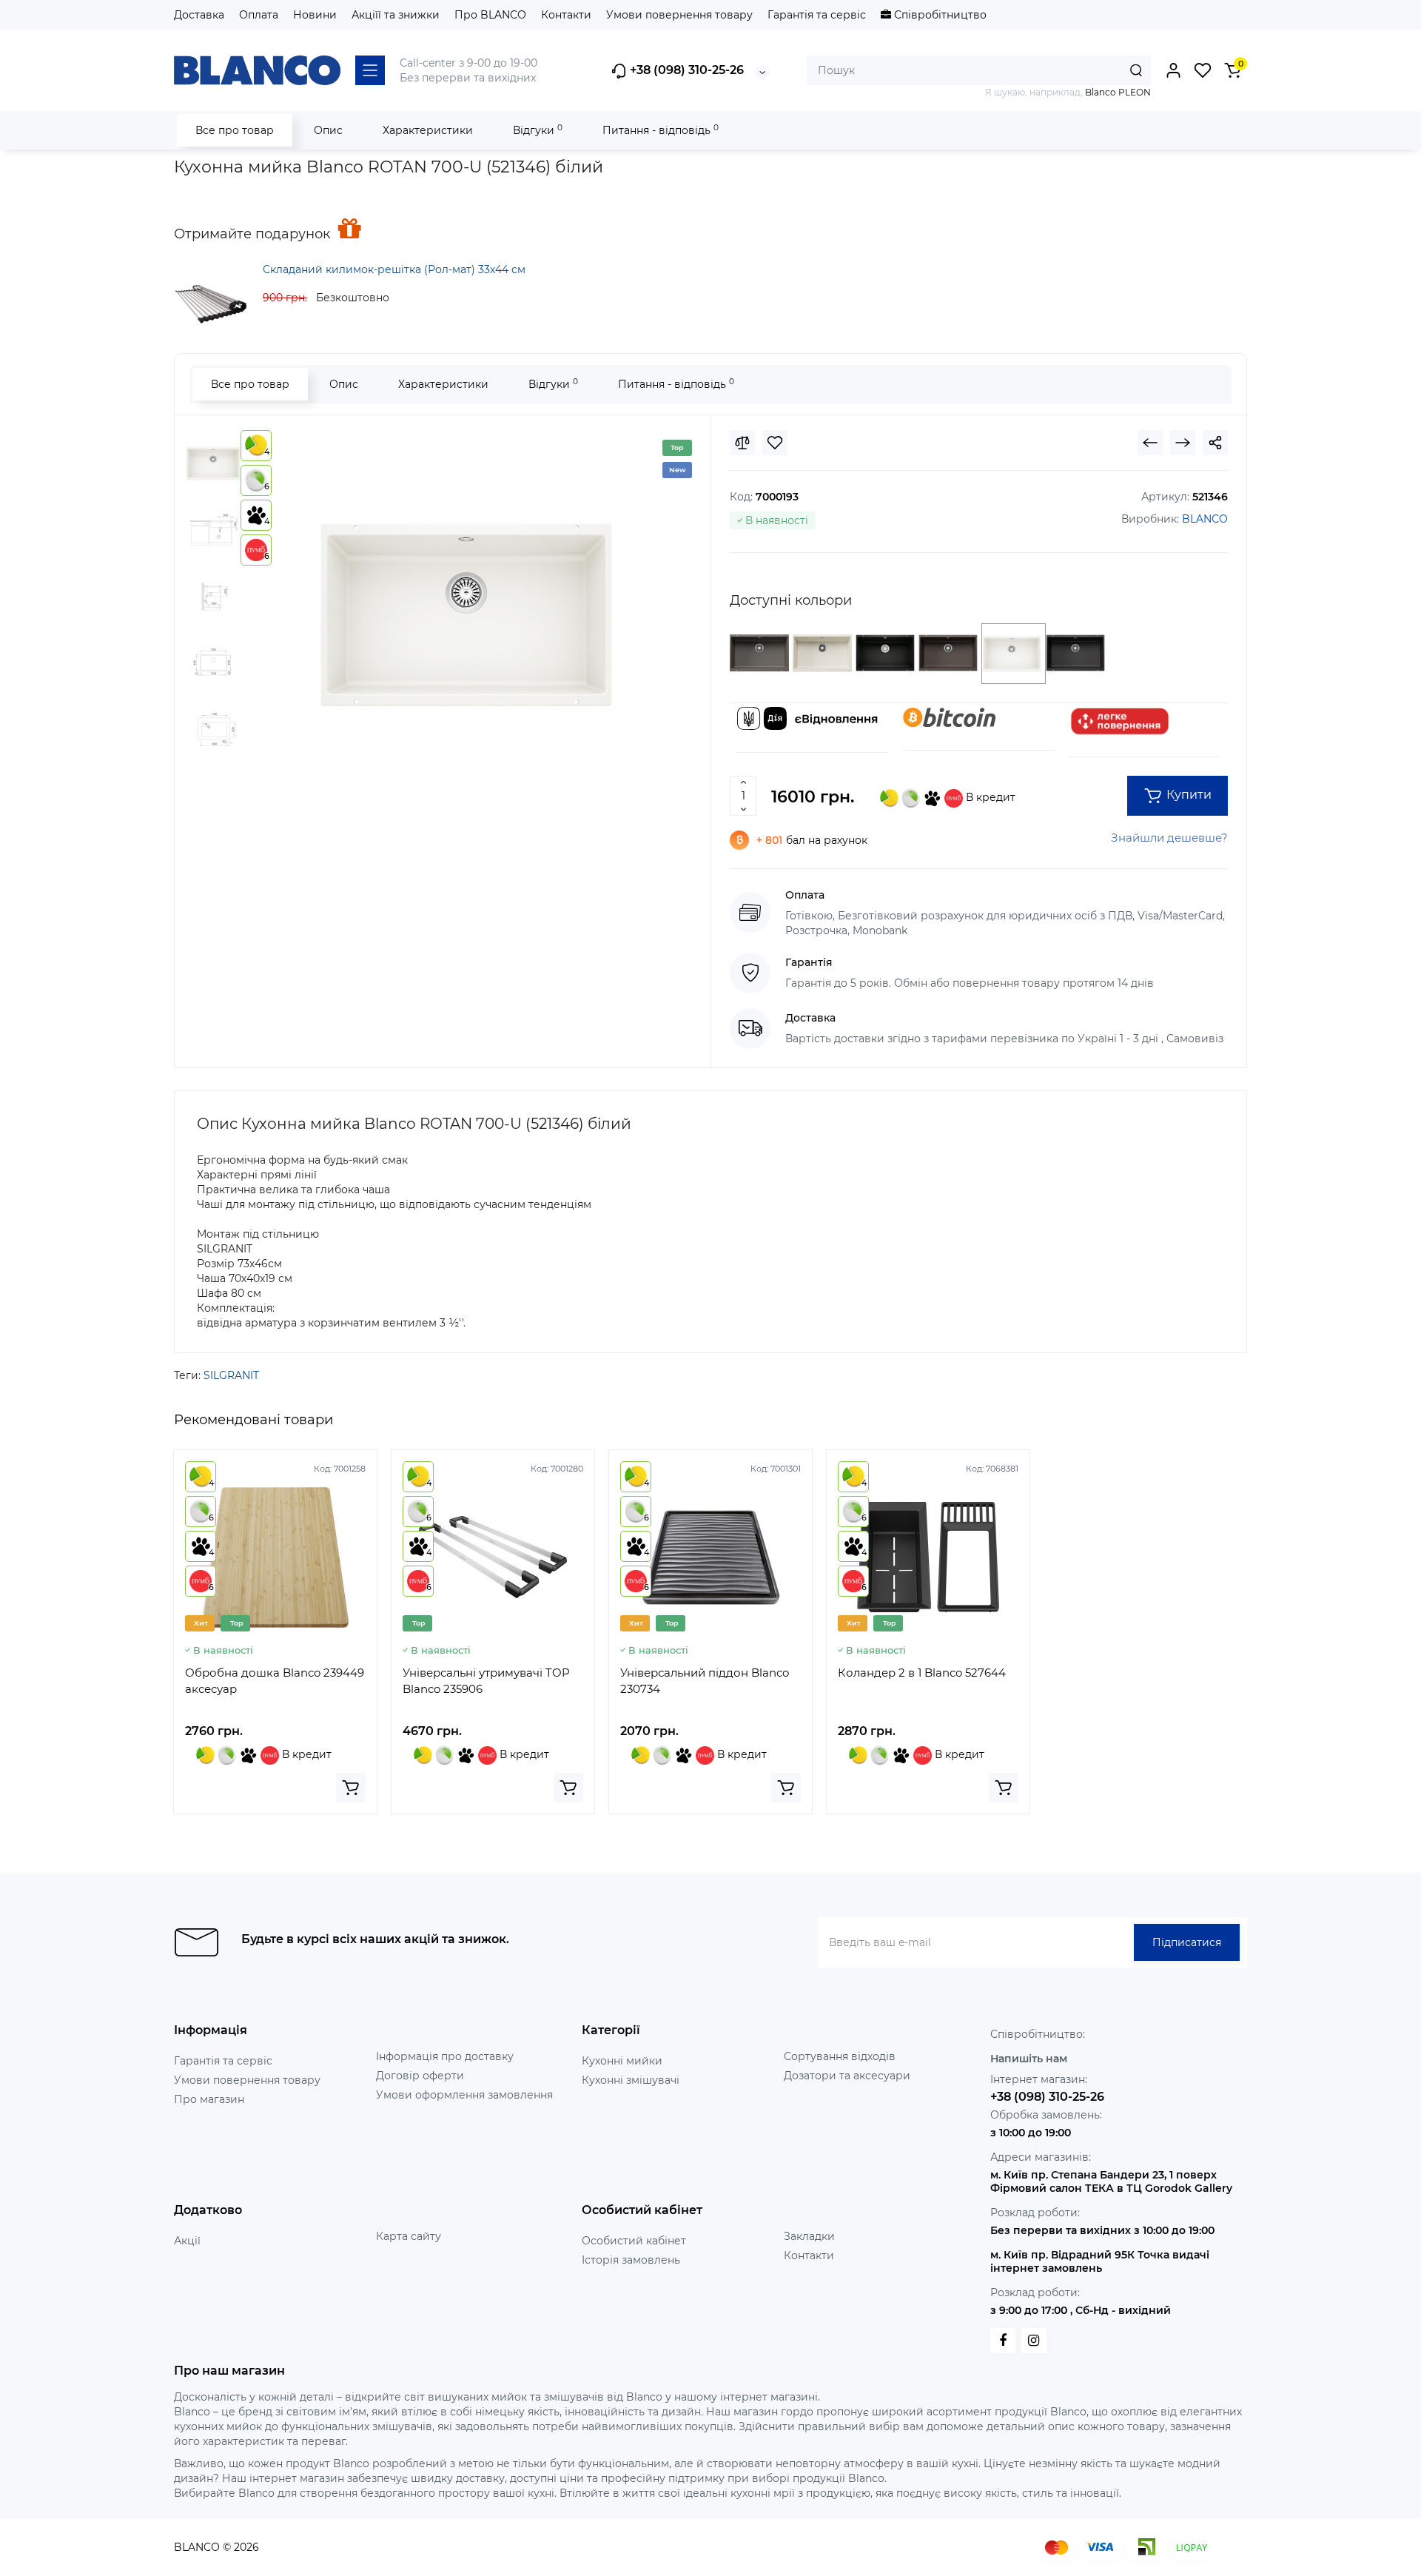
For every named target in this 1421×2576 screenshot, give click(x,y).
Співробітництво (939, 15)
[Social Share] (1215, 443)
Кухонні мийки (622, 2061)
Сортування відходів (840, 2056)
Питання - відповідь (661, 130)
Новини (315, 15)
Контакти (566, 15)
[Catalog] (370, 70)
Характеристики (428, 130)
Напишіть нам (1029, 2059)
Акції (187, 2241)
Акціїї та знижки (396, 15)
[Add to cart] (351, 1788)
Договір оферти (420, 2076)
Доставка (199, 15)
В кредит (989, 797)
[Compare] (742, 443)
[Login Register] (1173, 70)
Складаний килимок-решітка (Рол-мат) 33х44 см (394, 269)
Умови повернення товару (679, 15)
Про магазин (209, 2099)
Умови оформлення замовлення (464, 2095)
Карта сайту (409, 2236)
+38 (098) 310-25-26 (685, 70)
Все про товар (235, 130)
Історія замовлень (631, 2260)
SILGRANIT (231, 1375)
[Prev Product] (1150, 443)
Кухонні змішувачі (631, 2080)
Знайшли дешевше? (1169, 838)
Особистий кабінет (634, 2241)
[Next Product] (1183, 443)
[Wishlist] (775, 443)
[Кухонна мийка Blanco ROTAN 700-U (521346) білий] (466, 615)
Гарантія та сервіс (817, 15)
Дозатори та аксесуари (847, 2076)
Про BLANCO (490, 15)
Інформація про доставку (445, 2056)
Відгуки (538, 130)
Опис (328, 130)
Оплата (259, 15)
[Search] (1136, 70)
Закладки (809, 2236)
